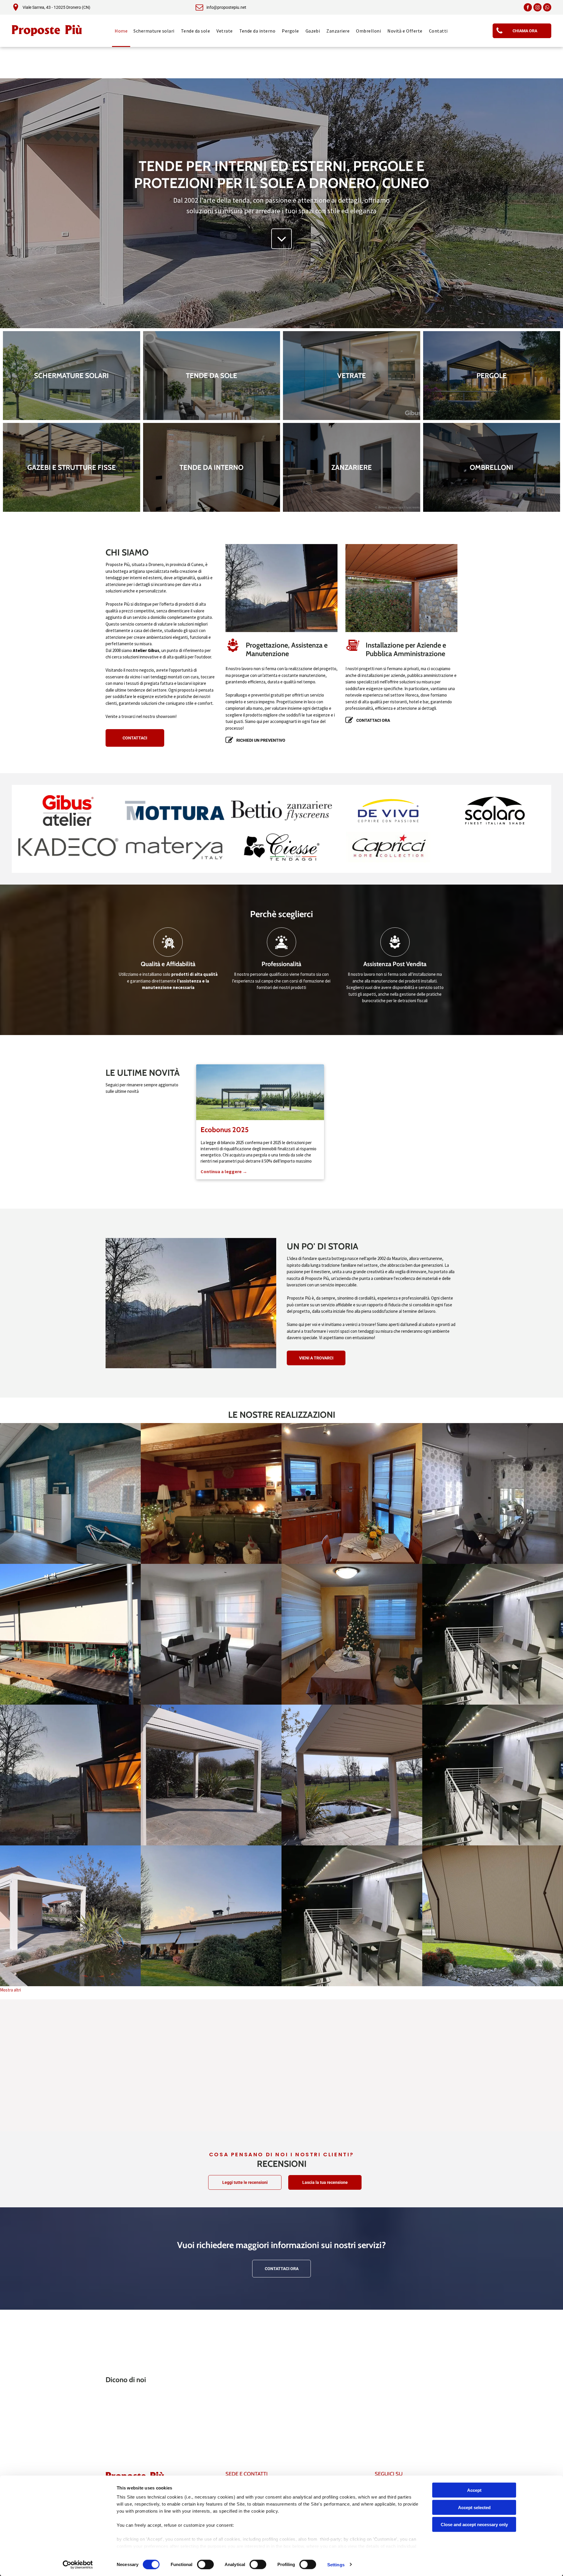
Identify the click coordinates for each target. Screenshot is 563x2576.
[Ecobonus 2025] (260, 1092)
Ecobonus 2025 (225, 1130)
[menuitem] (121, 31)
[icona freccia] (282, 247)
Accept (474, 2490)
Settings (336, 2564)
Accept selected (474, 2507)
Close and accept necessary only (474, 2525)
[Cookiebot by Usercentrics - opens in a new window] (78, 2565)
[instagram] (537, 8)
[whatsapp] (547, 8)
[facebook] (528, 8)
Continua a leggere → (224, 1171)
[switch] (205, 2564)
